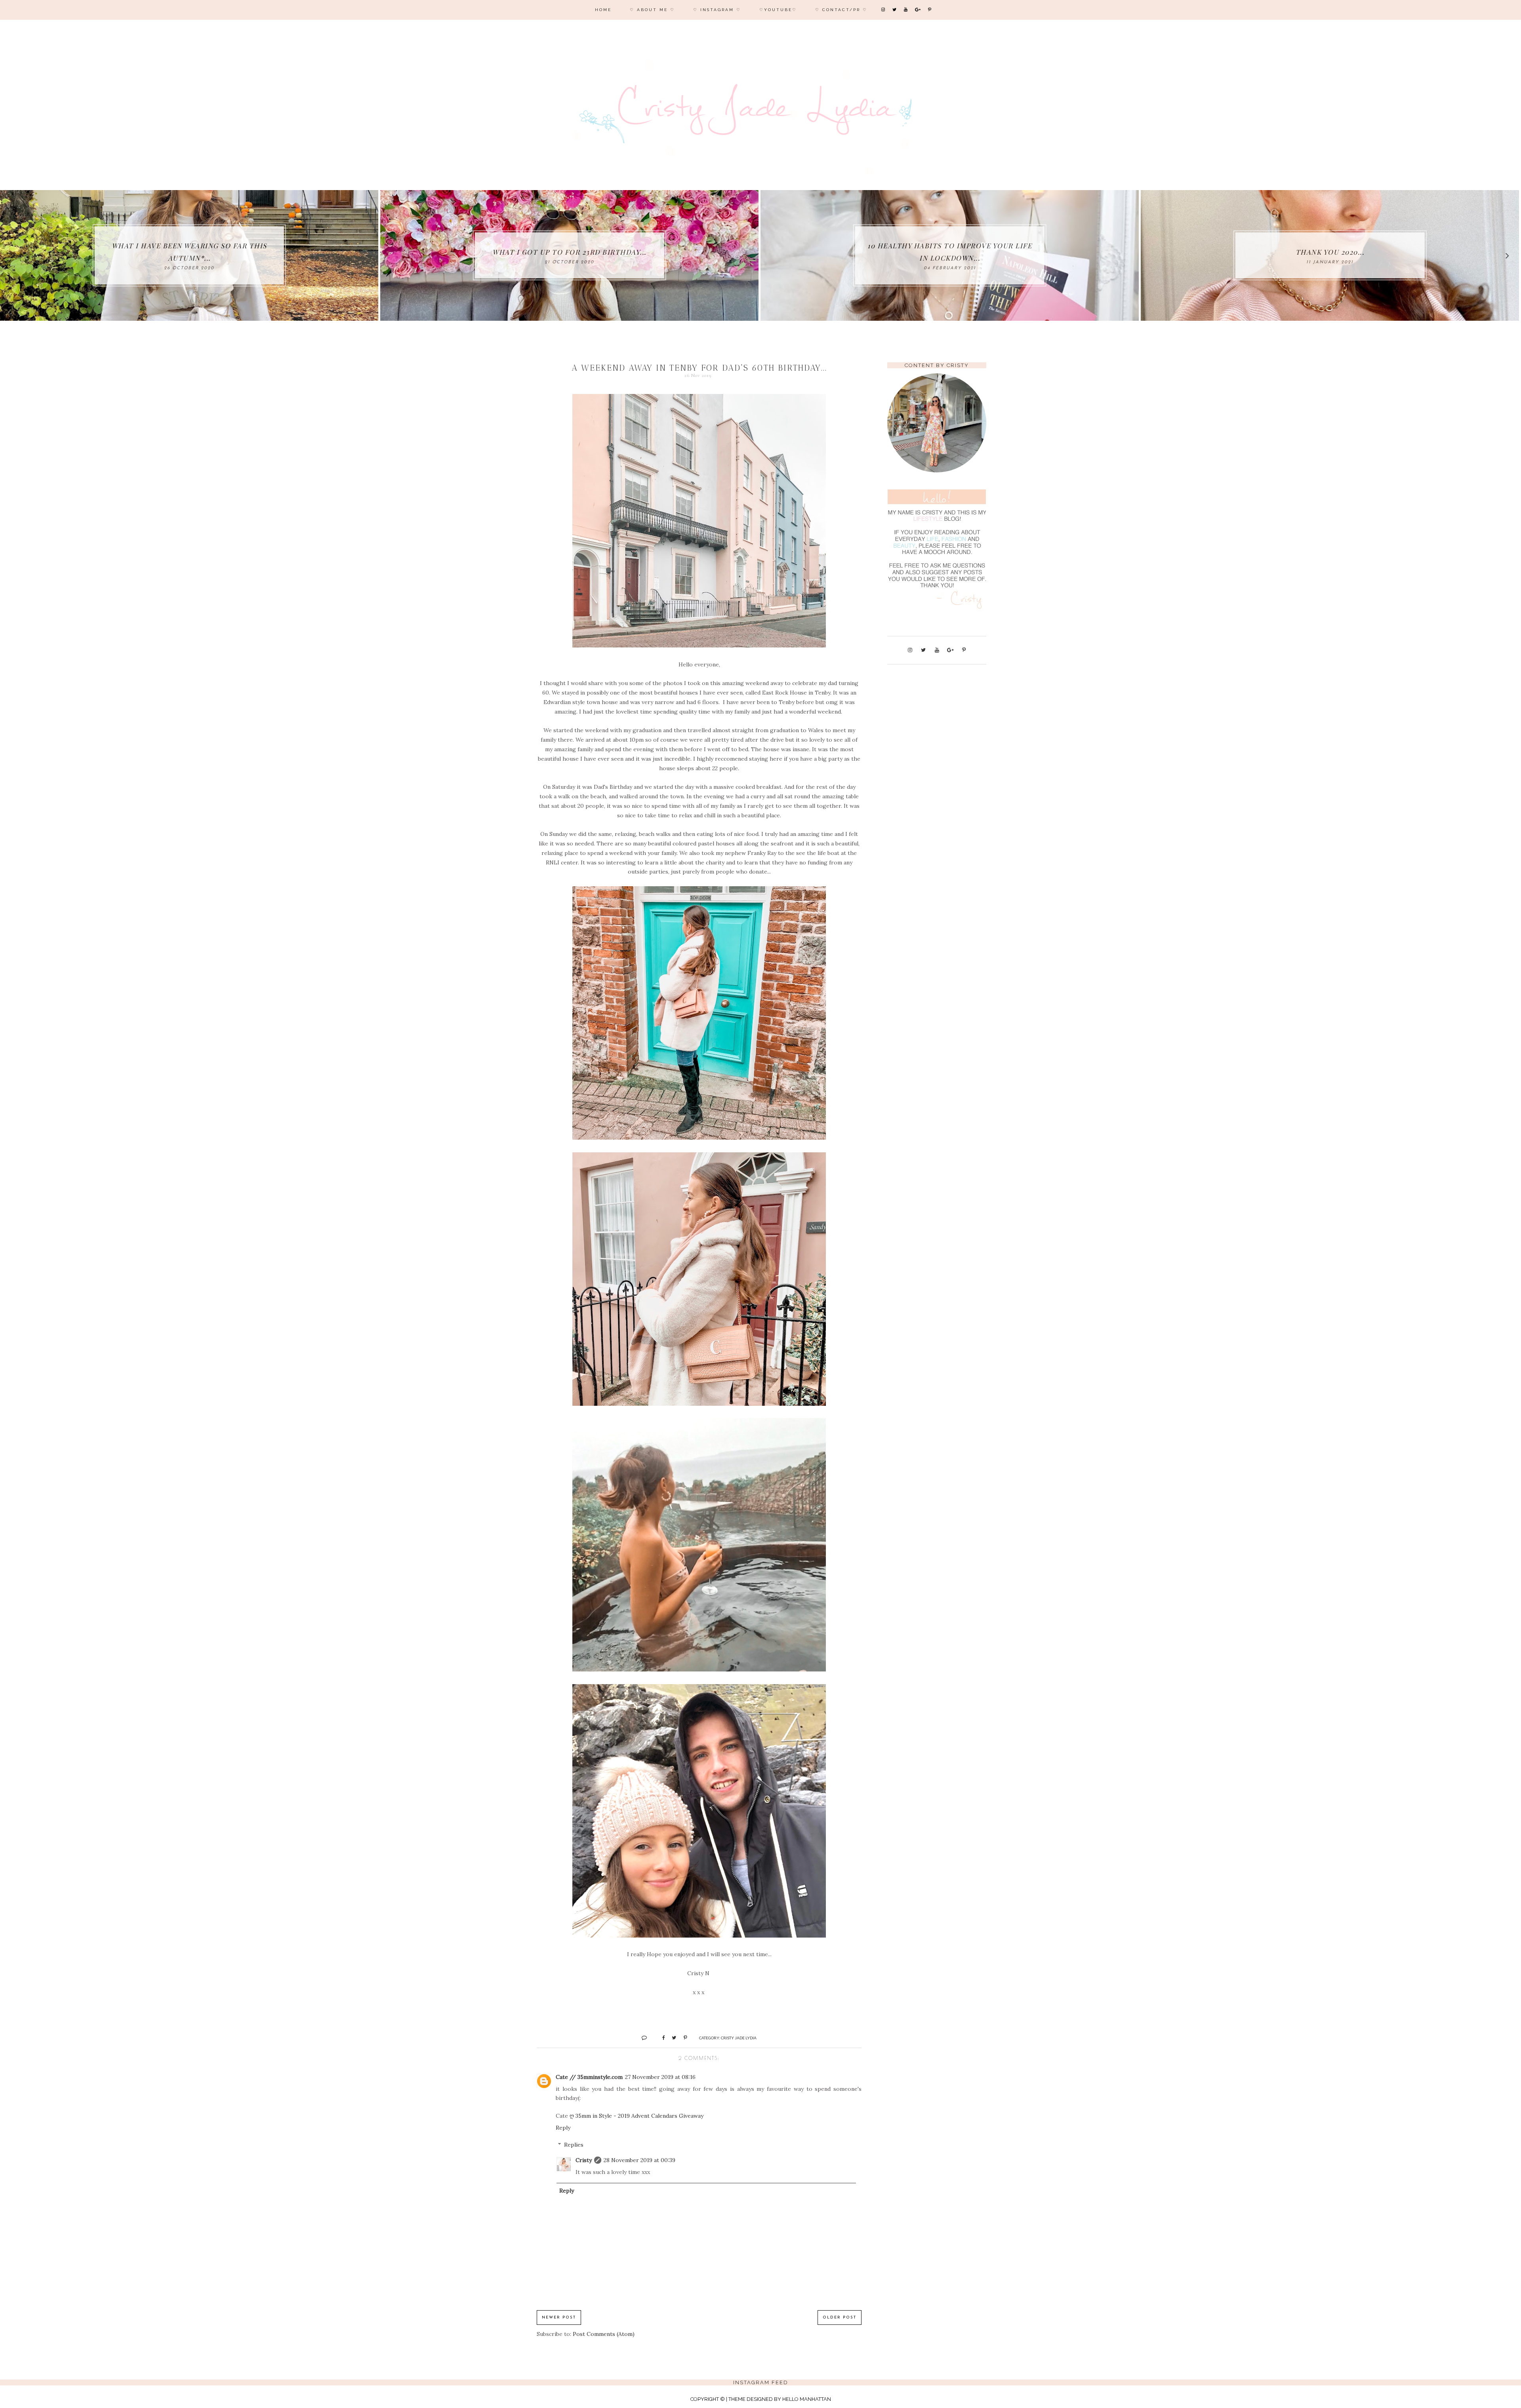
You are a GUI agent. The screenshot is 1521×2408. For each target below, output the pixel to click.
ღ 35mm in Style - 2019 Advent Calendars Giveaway (637, 2116)
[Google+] (918, 10)
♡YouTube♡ (778, 10)
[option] (305, 255)
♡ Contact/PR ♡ (841, 10)
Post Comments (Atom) (604, 2334)
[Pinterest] (930, 10)
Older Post (840, 2318)
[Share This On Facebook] (660, 2037)
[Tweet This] (671, 2037)
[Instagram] (884, 10)
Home (603, 10)
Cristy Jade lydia (739, 2038)
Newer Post (559, 2318)
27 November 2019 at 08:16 (660, 2077)
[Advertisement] (937, 795)
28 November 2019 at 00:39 (639, 2160)
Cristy (584, 2160)
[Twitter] (895, 10)
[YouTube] (906, 10)
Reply (563, 2128)
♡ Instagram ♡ (717, 10)
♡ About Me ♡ (652, 10)
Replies (574, 2145)
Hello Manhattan (807, 2399)
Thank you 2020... (305, 252)
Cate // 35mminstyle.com (589, 2077)
